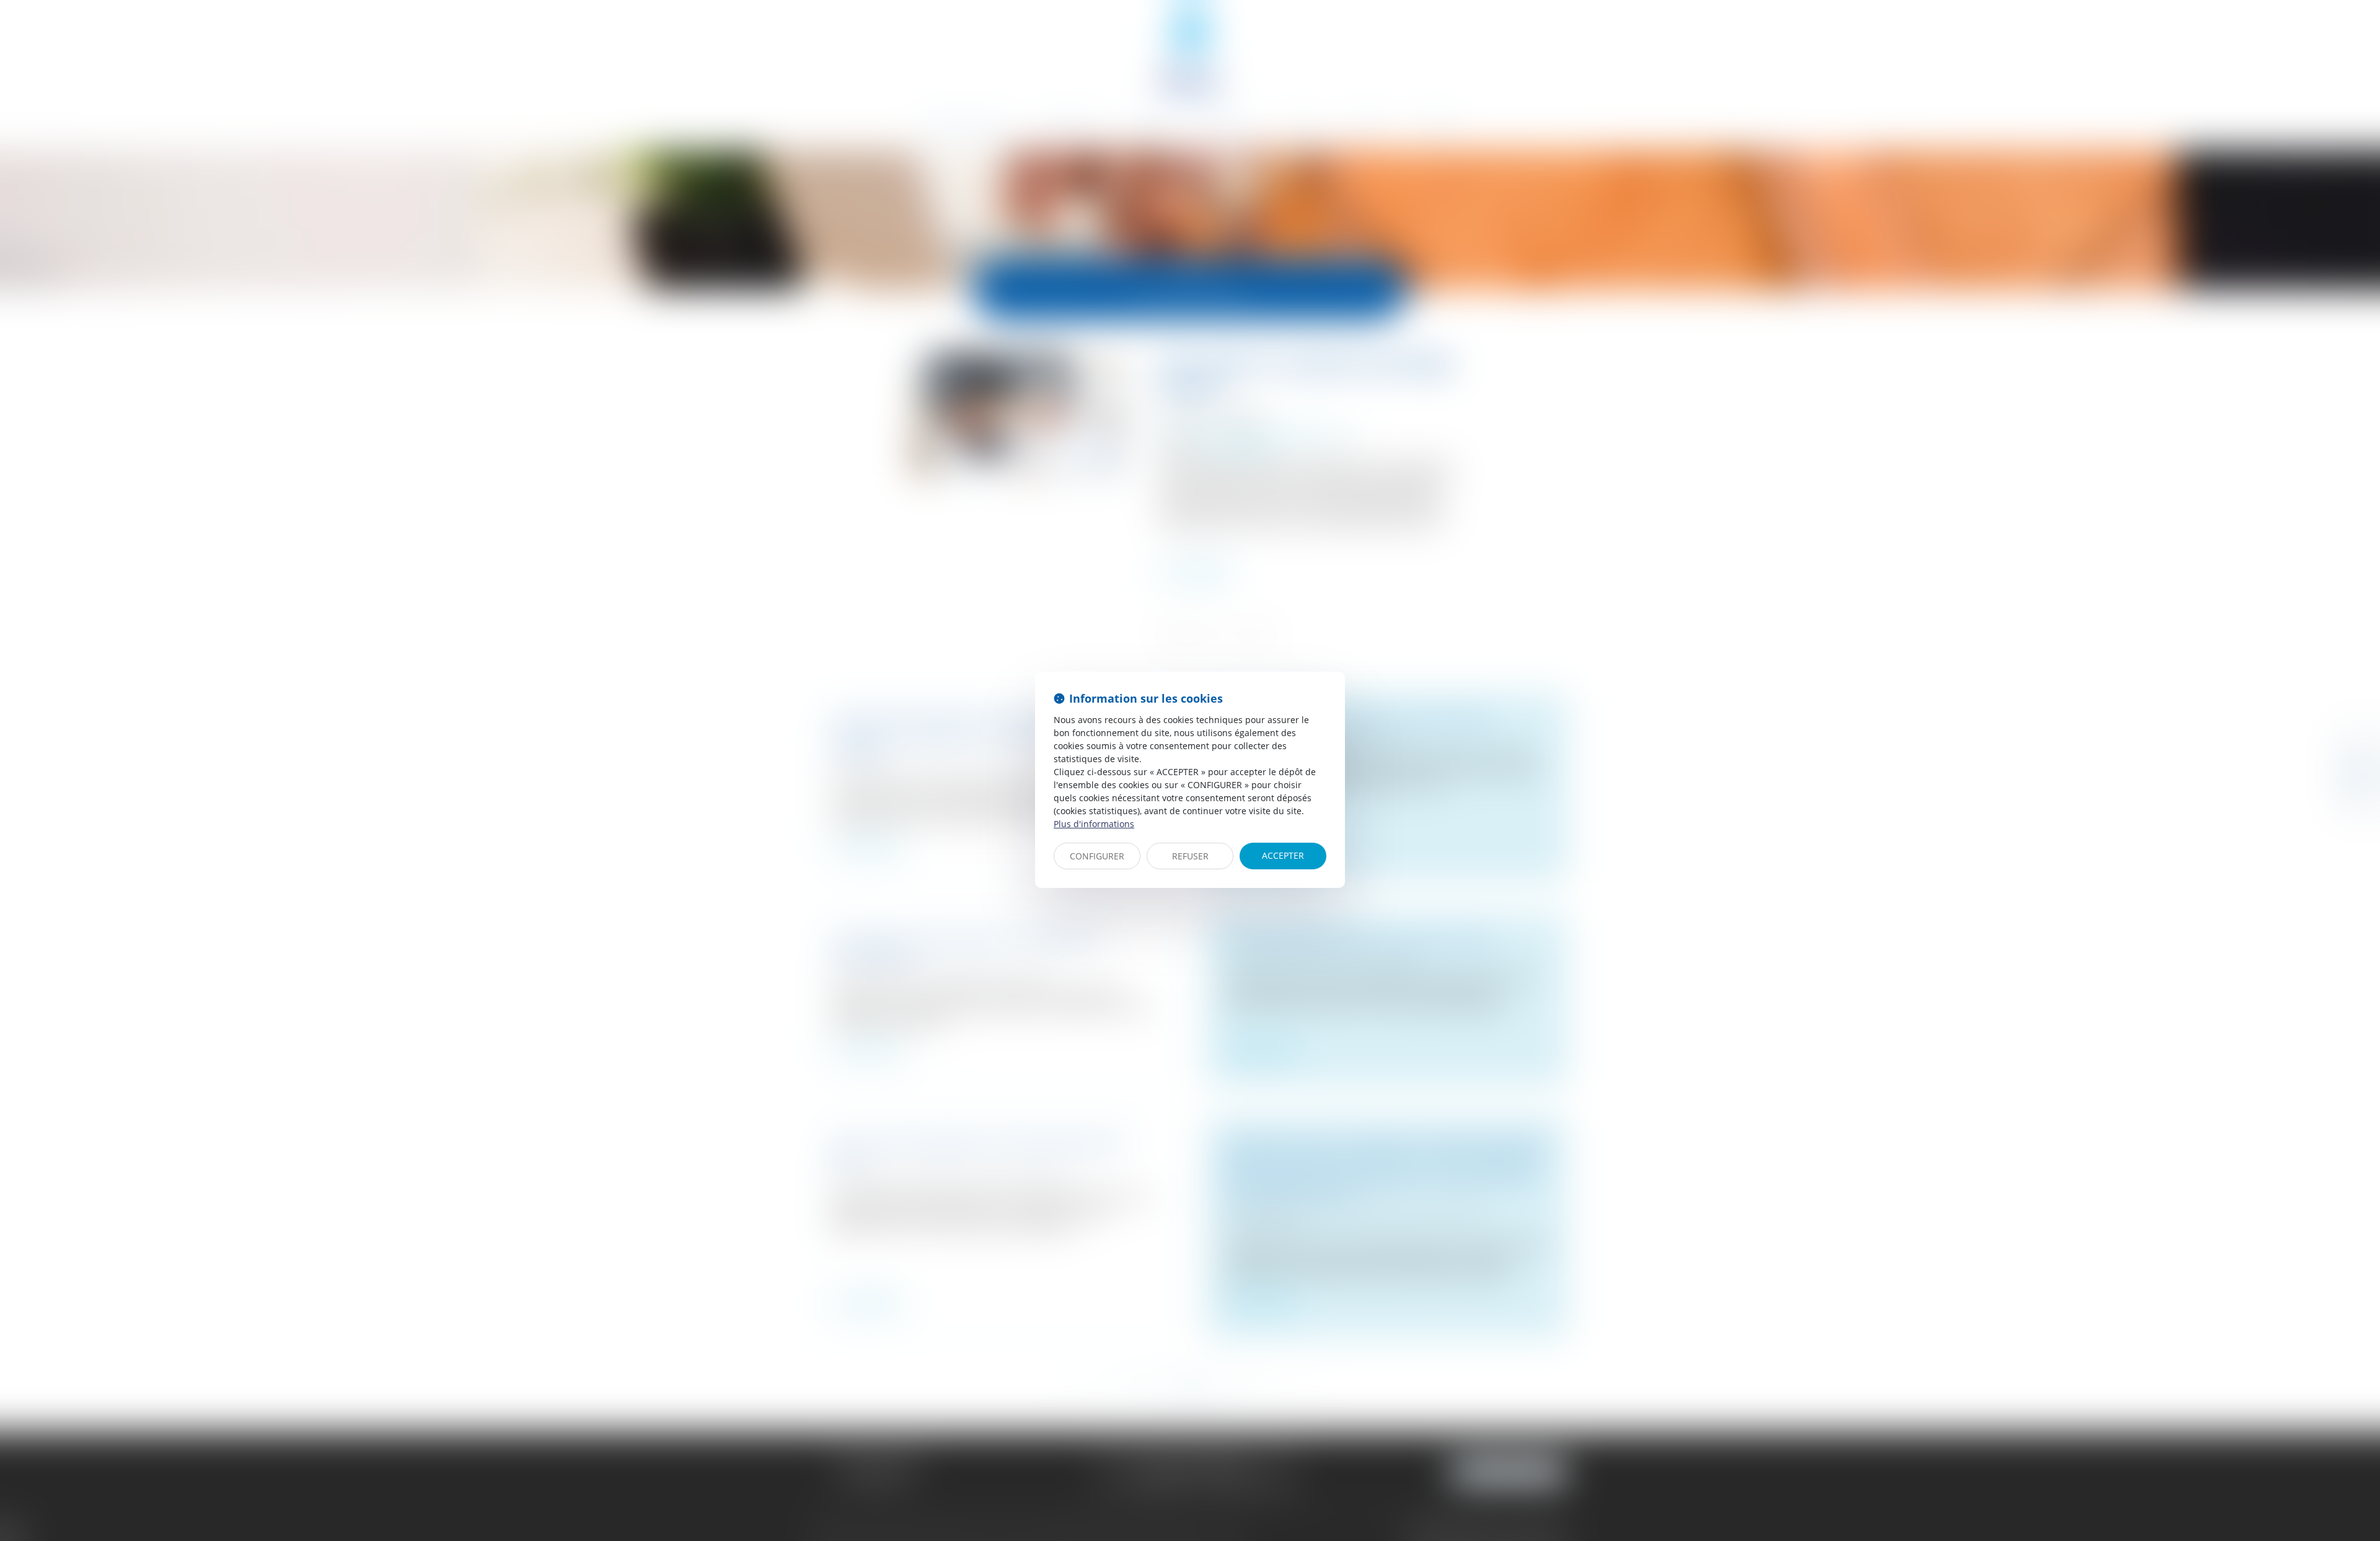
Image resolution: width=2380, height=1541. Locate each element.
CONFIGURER (1097, 856)
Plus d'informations (1094, 824)
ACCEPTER (1283, 855)
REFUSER (1190, 856)
